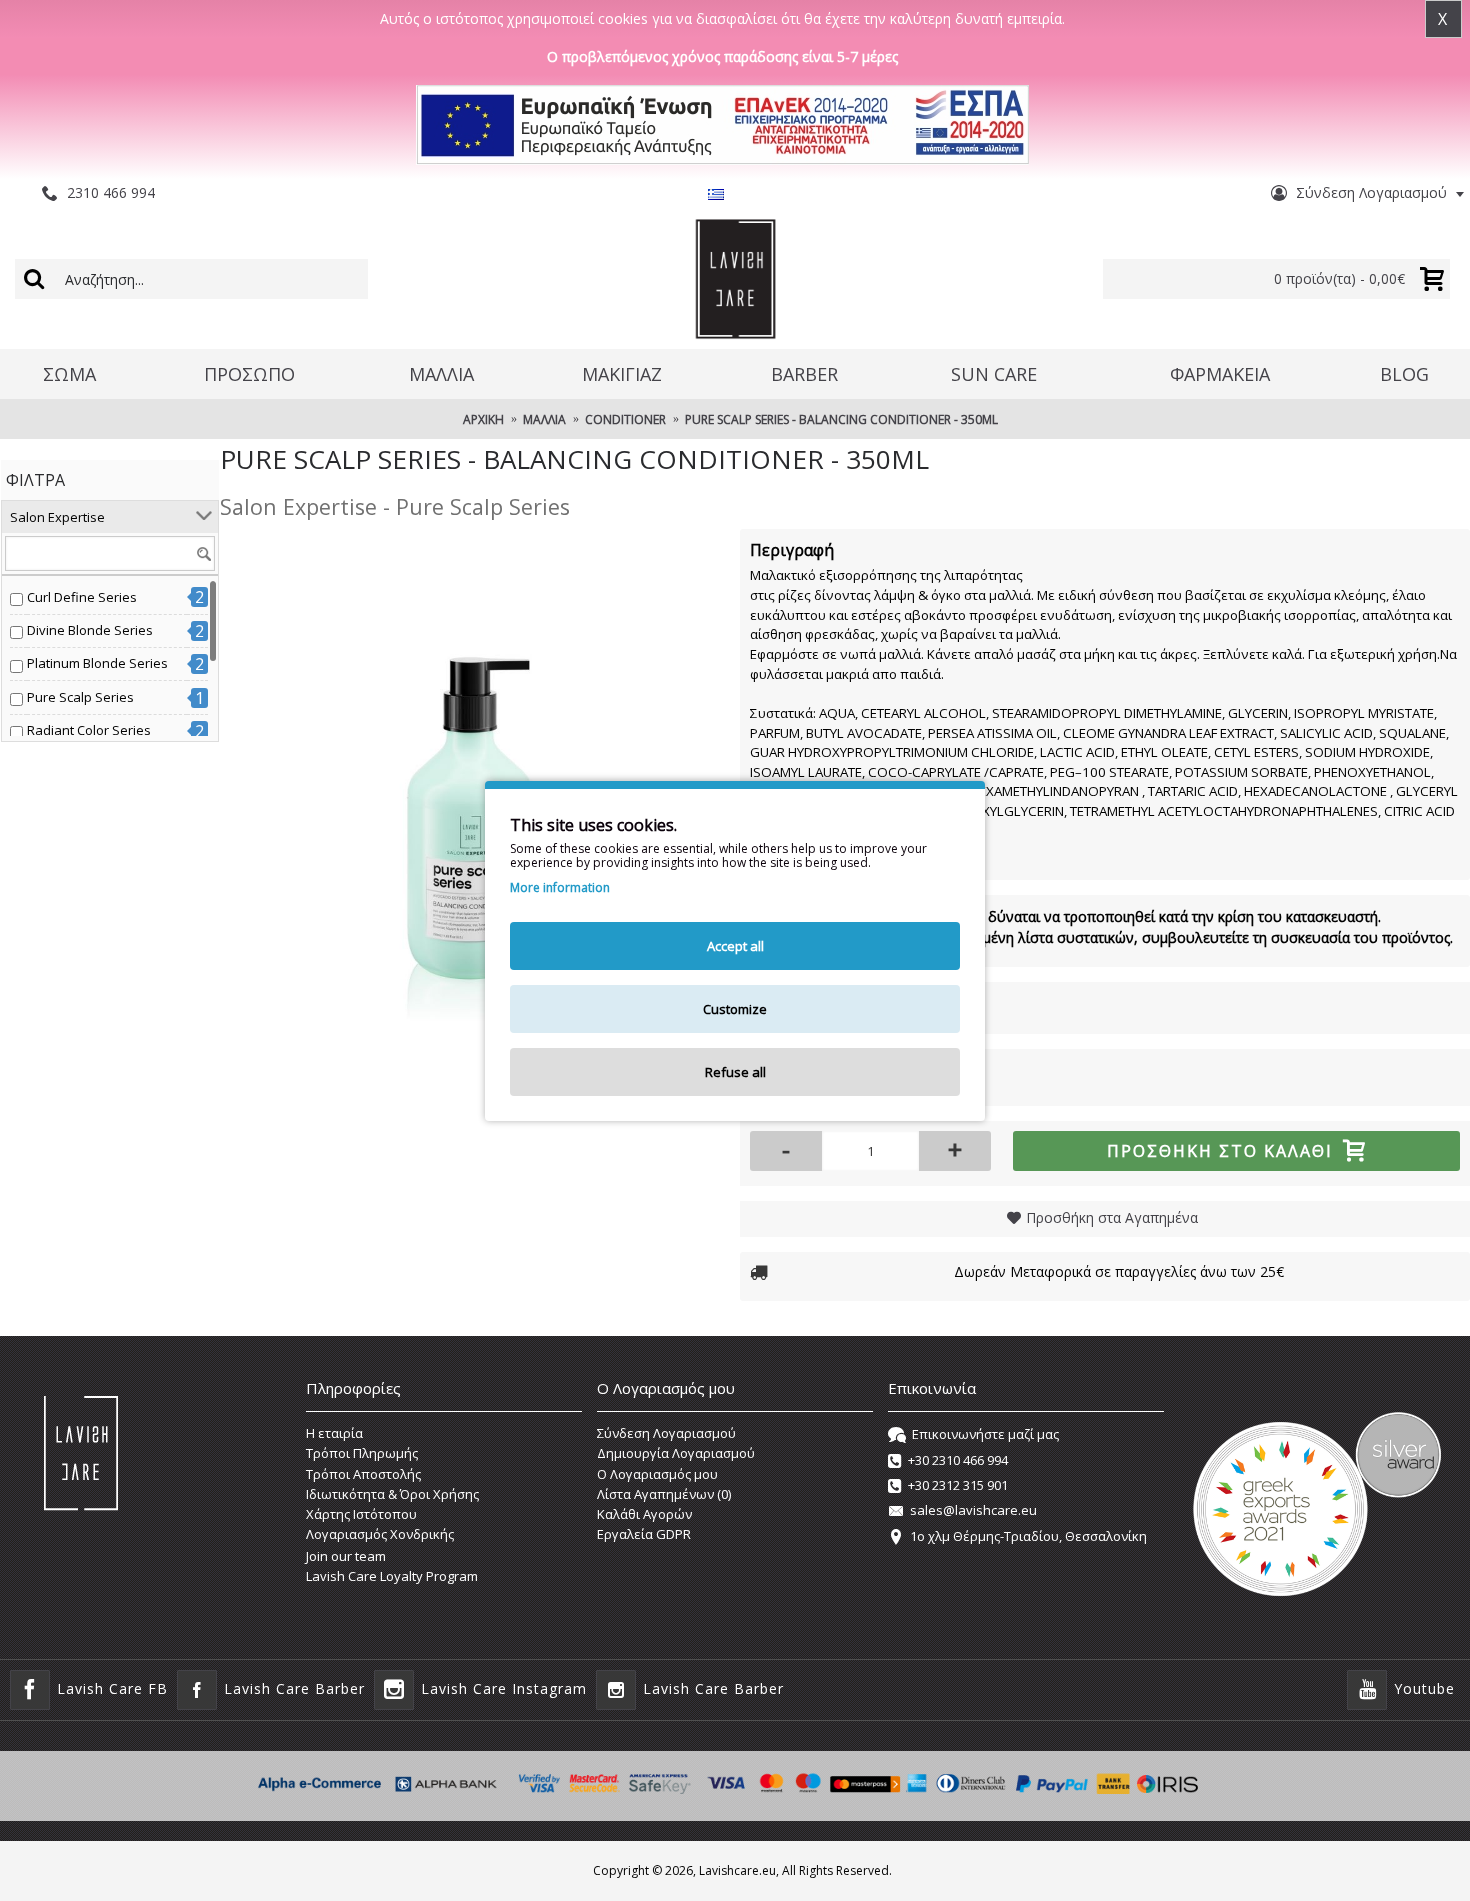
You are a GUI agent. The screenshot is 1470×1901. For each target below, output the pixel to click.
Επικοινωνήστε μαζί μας (985, 1434)
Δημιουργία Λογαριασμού (676, 1453)
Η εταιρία (334, 1433)
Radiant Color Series (89, 730)
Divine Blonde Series (90, 630)
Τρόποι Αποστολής (363, 1474)
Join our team (346, 1556)
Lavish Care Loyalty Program (392, 1576)
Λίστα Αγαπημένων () (664, 1494)
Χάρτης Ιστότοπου (361, 1514)
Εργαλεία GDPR (644, 1534)
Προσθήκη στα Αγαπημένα (1112, 1217)
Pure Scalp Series (80, 697)
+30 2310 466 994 (958, 1460)
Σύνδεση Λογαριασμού (666, 1433)
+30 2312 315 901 (958, 1485)
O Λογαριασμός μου (657, 1474)
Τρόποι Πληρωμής (362, 1453)
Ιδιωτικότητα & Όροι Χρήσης (392, 1494)
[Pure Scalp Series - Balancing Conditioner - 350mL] (470, 779)
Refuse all (735, 1072)
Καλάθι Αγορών (644, 1514)
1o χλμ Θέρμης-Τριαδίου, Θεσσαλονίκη (1028, 1536)
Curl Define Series (82, 597)
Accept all (735, 946)
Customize (735, 1009)
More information (560, 888)
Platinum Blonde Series (97, 663)
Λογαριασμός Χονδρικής (380, 1534)
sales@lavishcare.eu (973, 1511)
